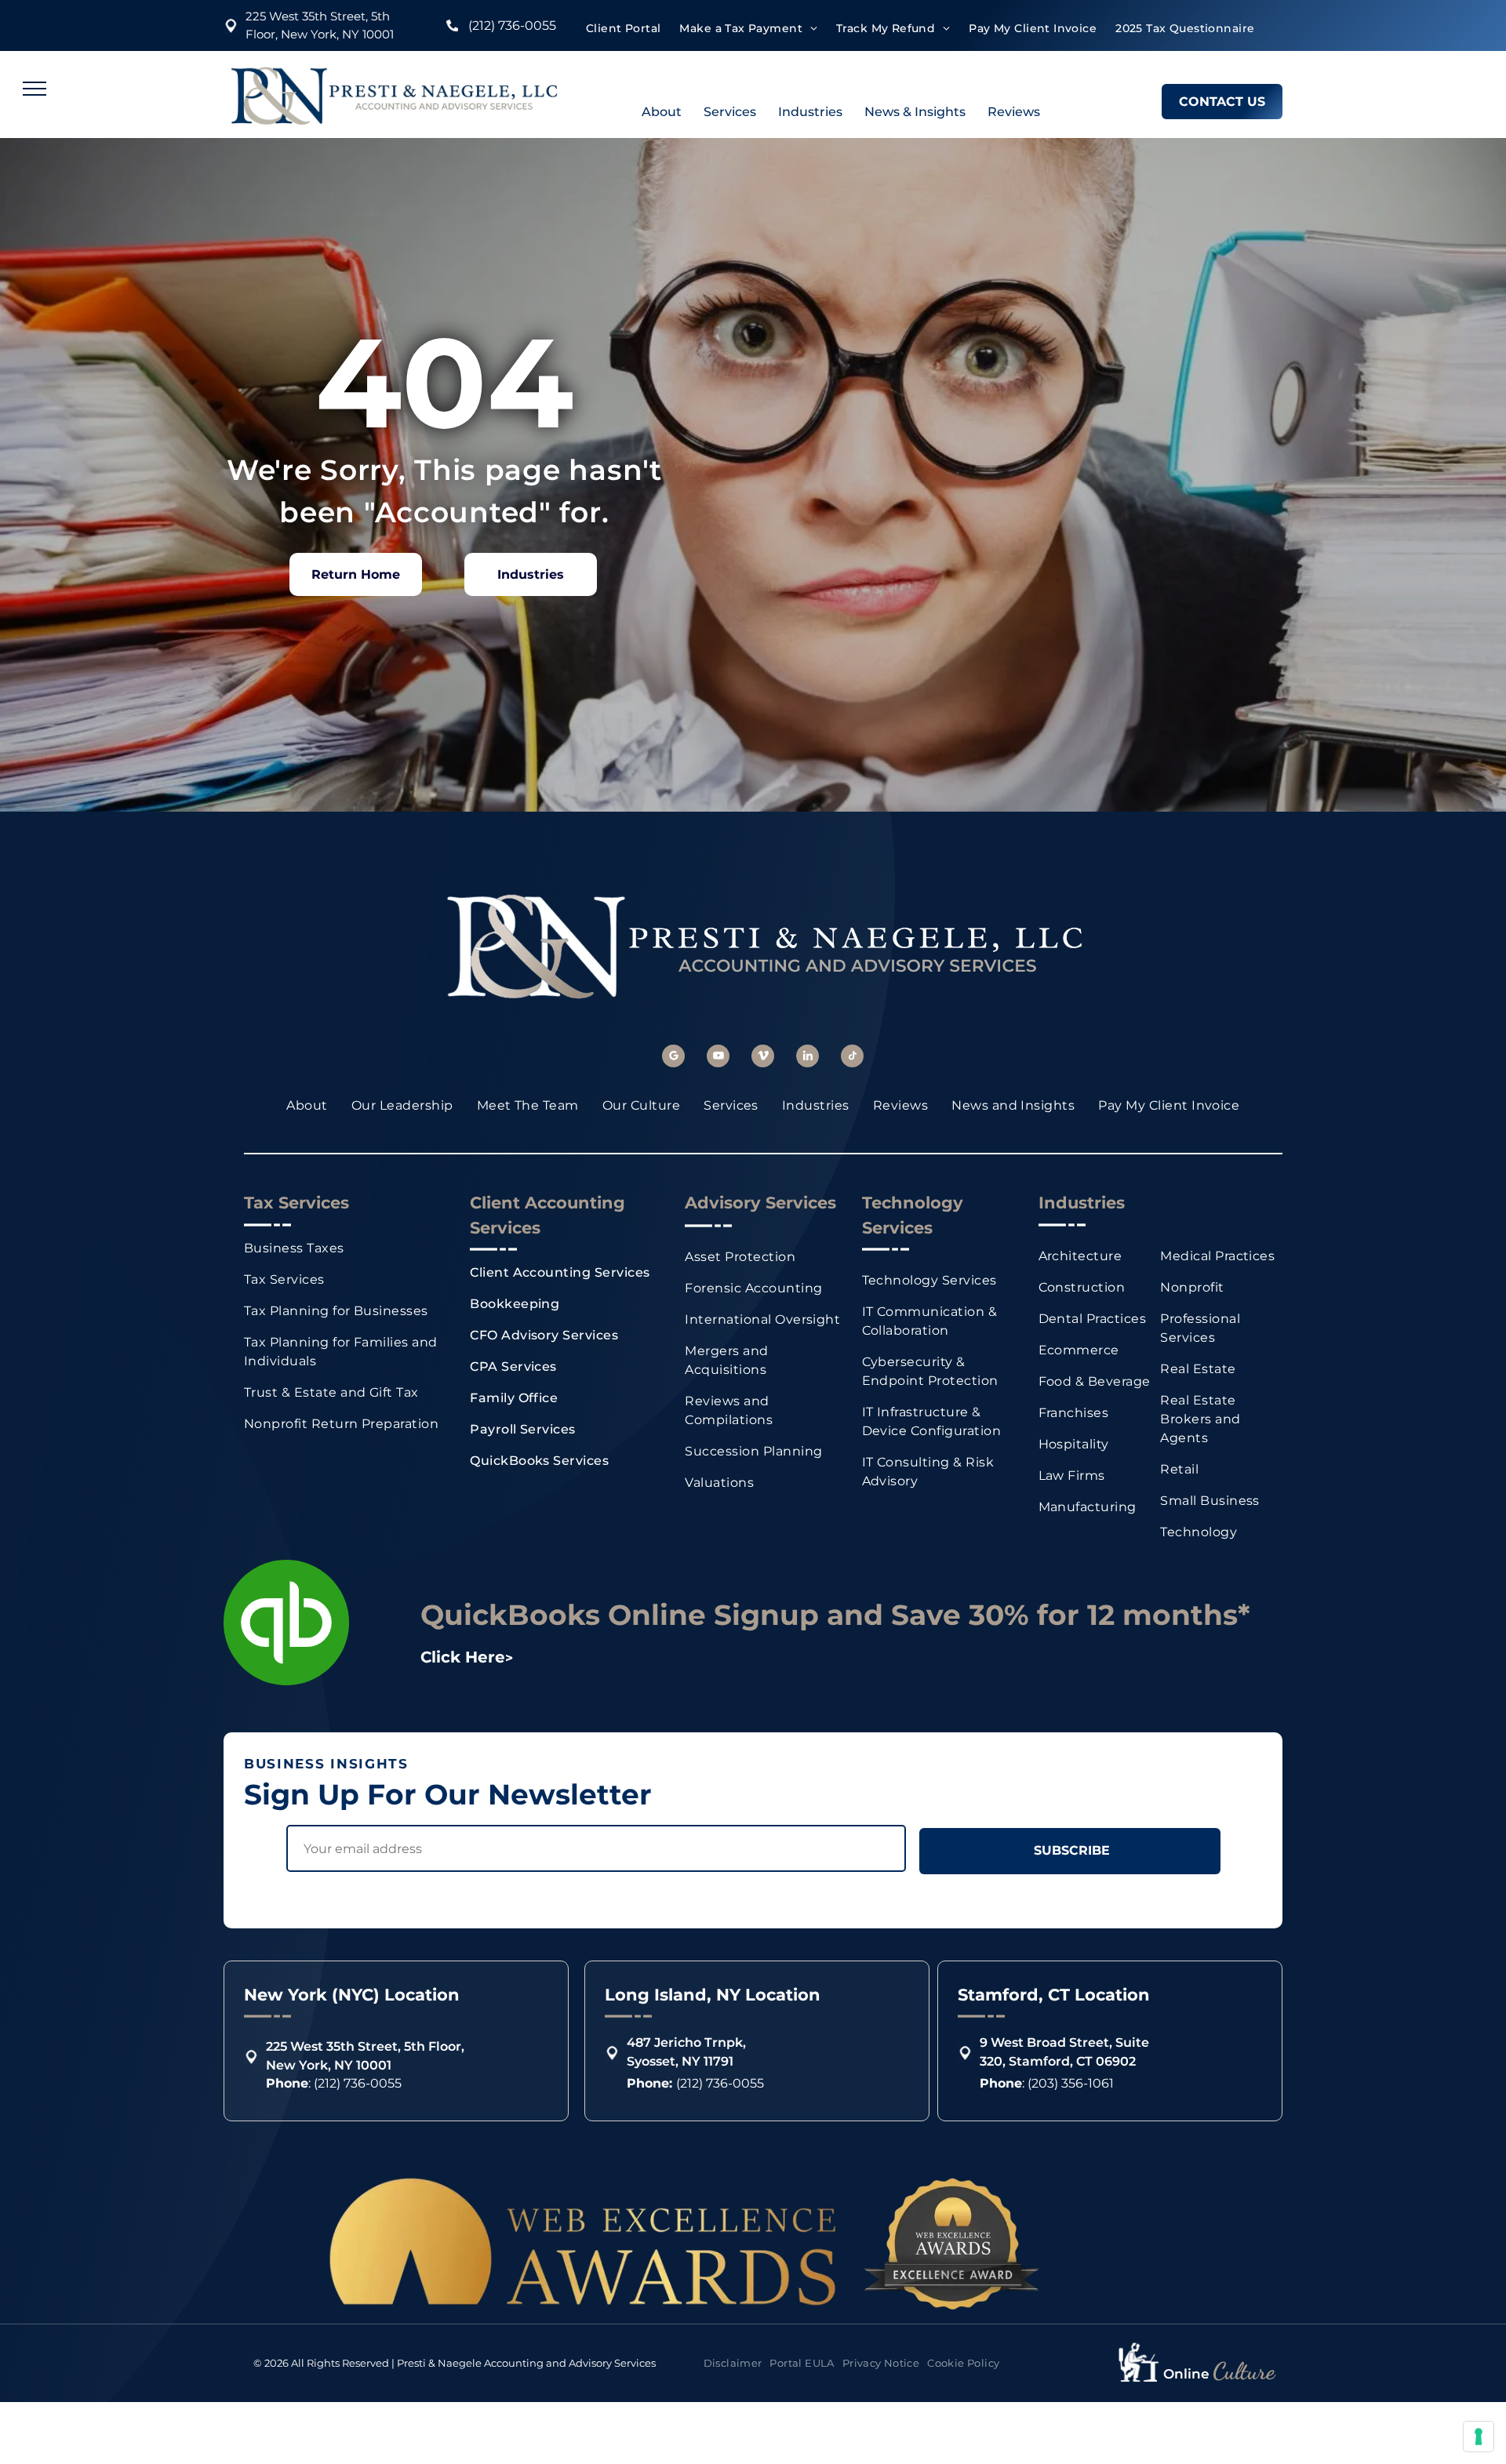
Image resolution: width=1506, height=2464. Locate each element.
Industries (810, 112)
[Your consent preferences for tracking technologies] (1479, 2437)
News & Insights (915, 112)
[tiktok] (852, 1058)
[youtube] (718, 1058)
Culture (1244, 2371)
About (662, 112)
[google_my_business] (673, 1058)
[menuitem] (623, 29)
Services (730, 112)
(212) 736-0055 (512, 25)
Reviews (1014, 112)
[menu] (35, 89)
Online (1186, 2374)
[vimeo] (763, 1058)
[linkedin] (808, 1058)
